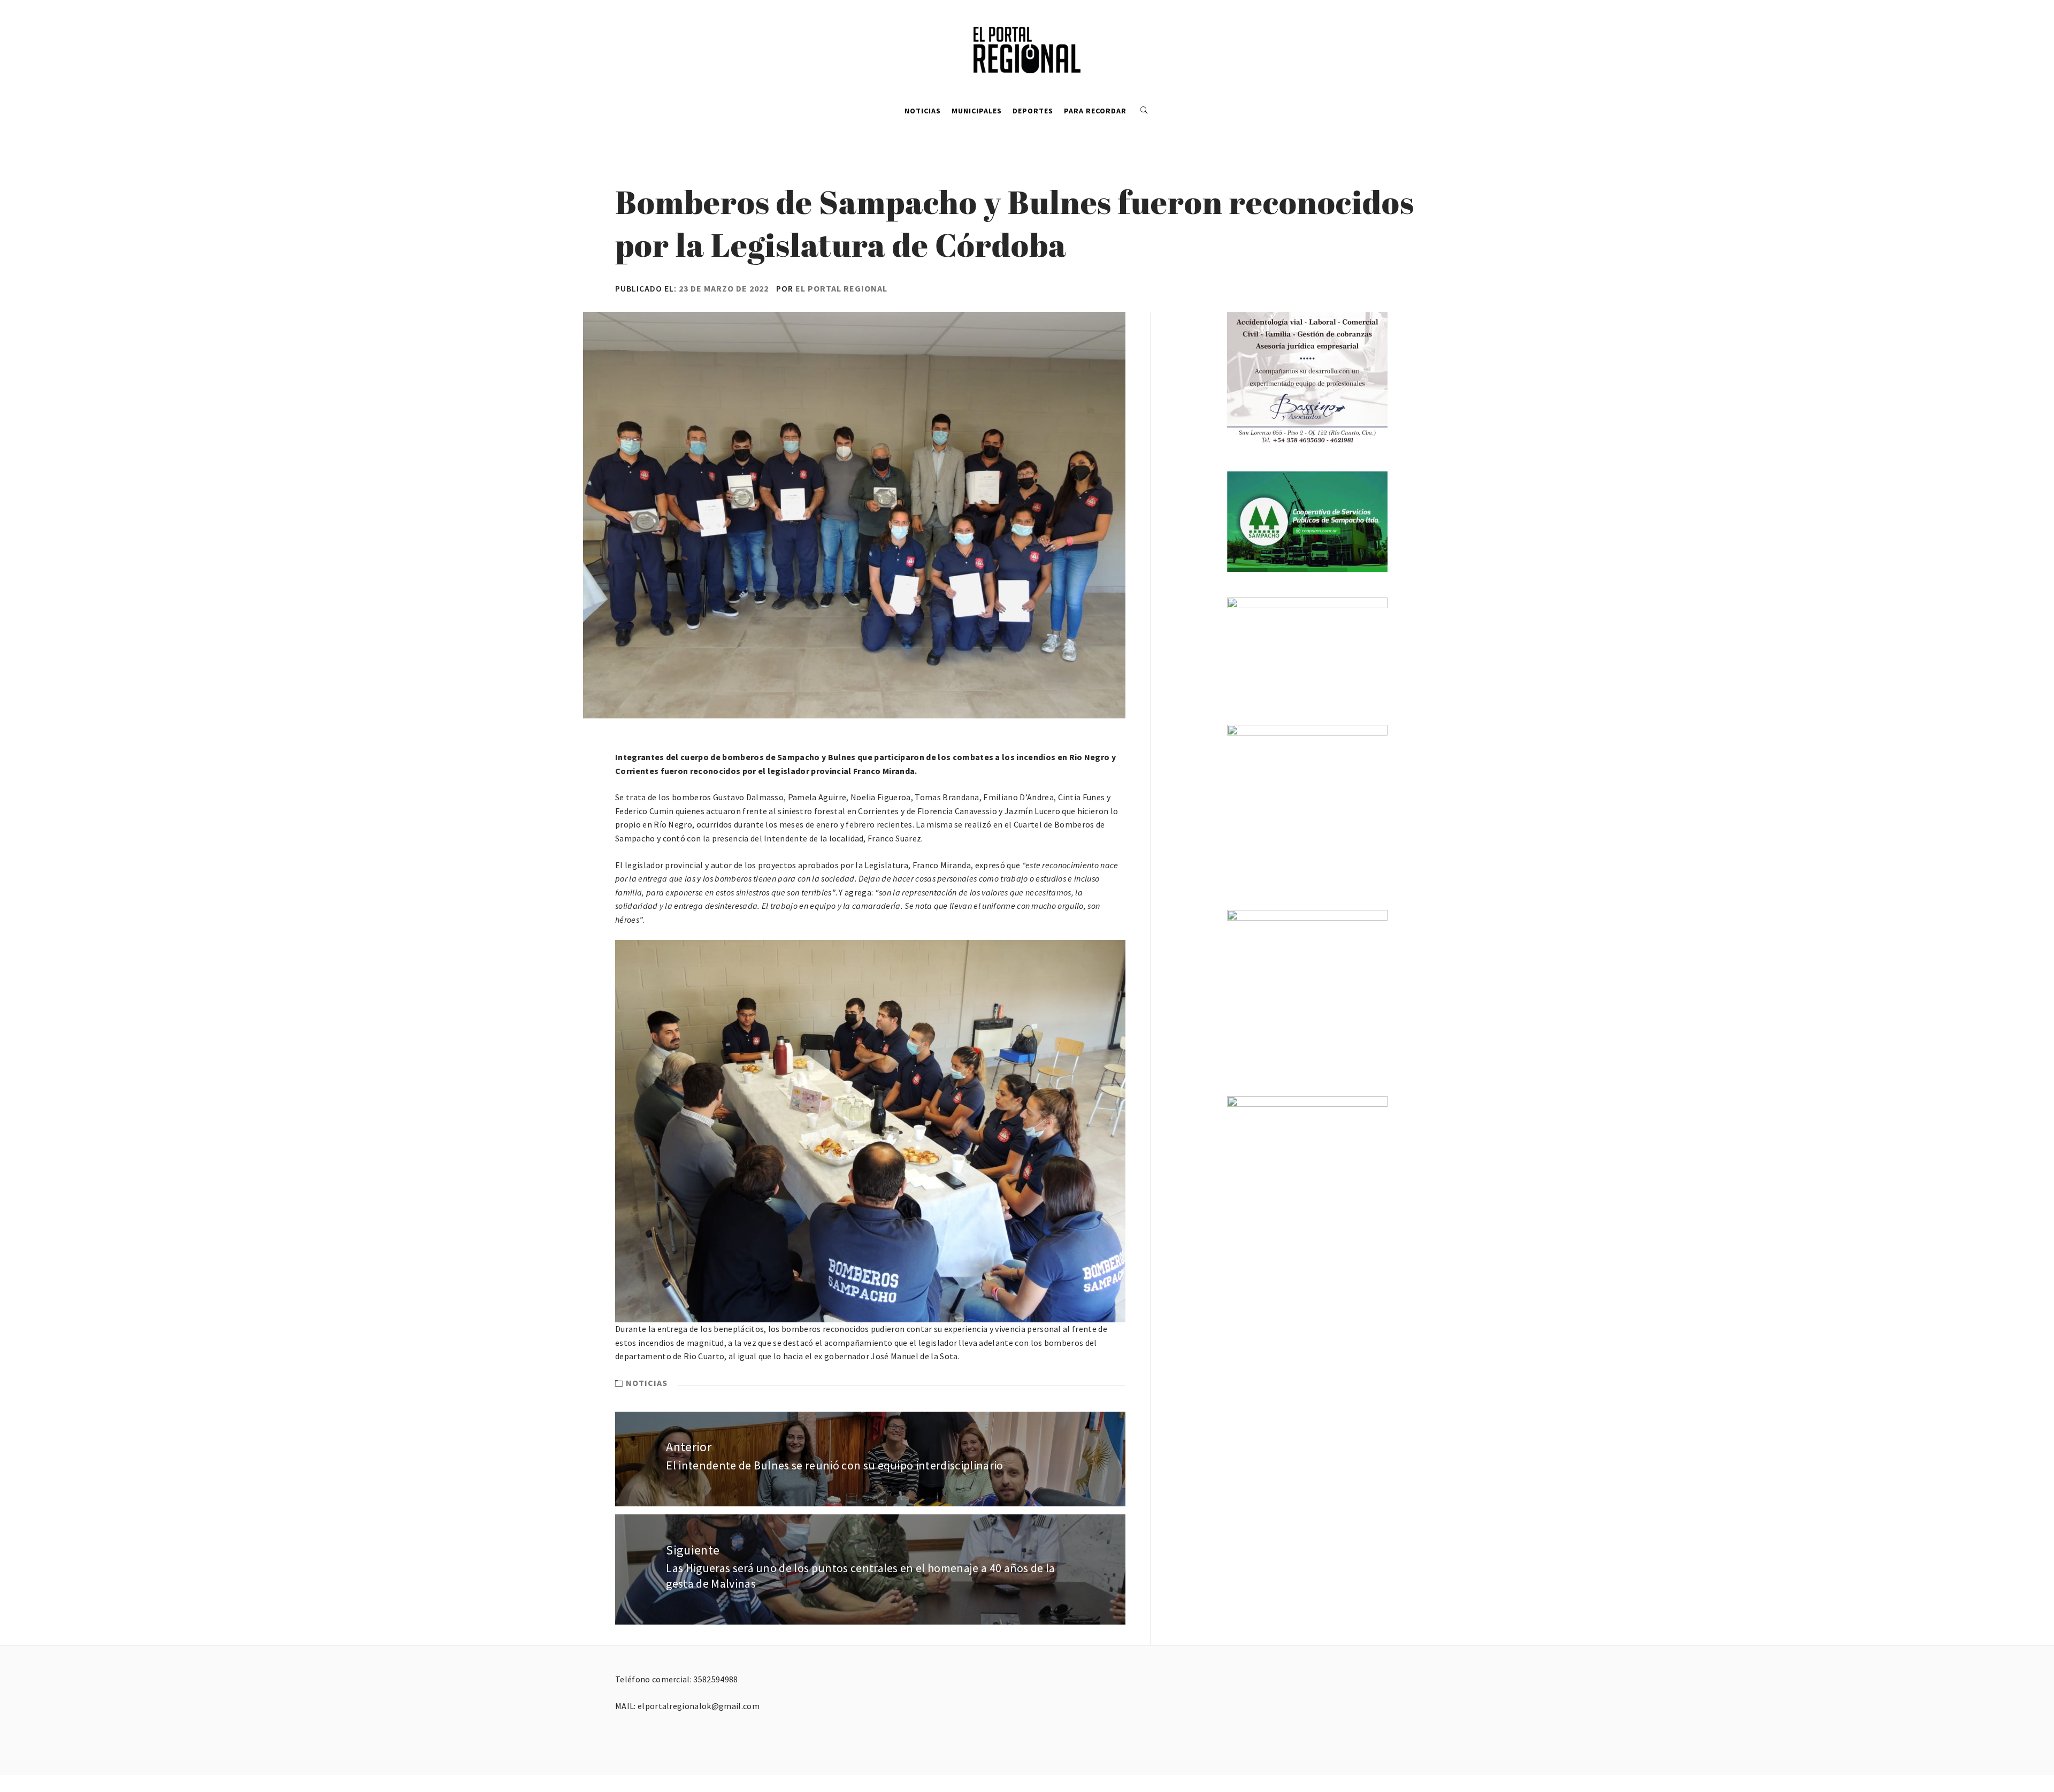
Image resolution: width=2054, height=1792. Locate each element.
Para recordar (1095, 111)
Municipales (977, 111)
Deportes (1033, 111)
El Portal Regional (841, 288)
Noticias (923, 111)
